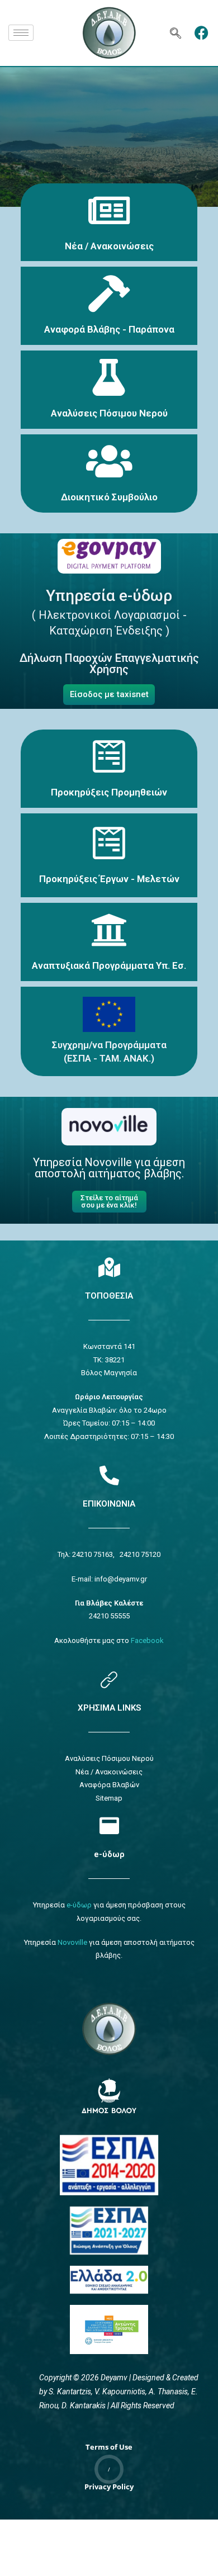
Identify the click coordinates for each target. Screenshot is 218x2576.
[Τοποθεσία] (109, 1267)
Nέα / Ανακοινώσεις (109, 246)
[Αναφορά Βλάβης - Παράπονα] (109, 293)
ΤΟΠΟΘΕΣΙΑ (109, 1296)
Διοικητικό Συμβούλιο (109, 497)
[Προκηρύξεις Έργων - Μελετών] (109, 843)
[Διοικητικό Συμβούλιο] (109, 461)
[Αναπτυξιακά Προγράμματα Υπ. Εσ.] (109, 930)
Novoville (72, 1942)
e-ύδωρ (109, 1854)
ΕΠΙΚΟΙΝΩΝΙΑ (109, 1504)
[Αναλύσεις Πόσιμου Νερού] (109, 377)
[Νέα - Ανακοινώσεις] (109, 210)
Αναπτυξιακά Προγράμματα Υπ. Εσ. (109, 965)
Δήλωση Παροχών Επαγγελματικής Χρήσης (109, 664)
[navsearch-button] (176, 33)
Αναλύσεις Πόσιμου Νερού (109, 413)
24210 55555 (109, 1616)
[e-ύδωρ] (109, 1826)
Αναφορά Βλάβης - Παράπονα (109, 329)
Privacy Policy (109, 2487)
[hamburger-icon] (21, 33)
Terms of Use (109, 2447)
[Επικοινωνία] (109, 1475)
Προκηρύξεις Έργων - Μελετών (109, 879)
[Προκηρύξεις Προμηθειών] (109, 756)
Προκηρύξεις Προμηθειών (109, 792)
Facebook (147, 1640)
